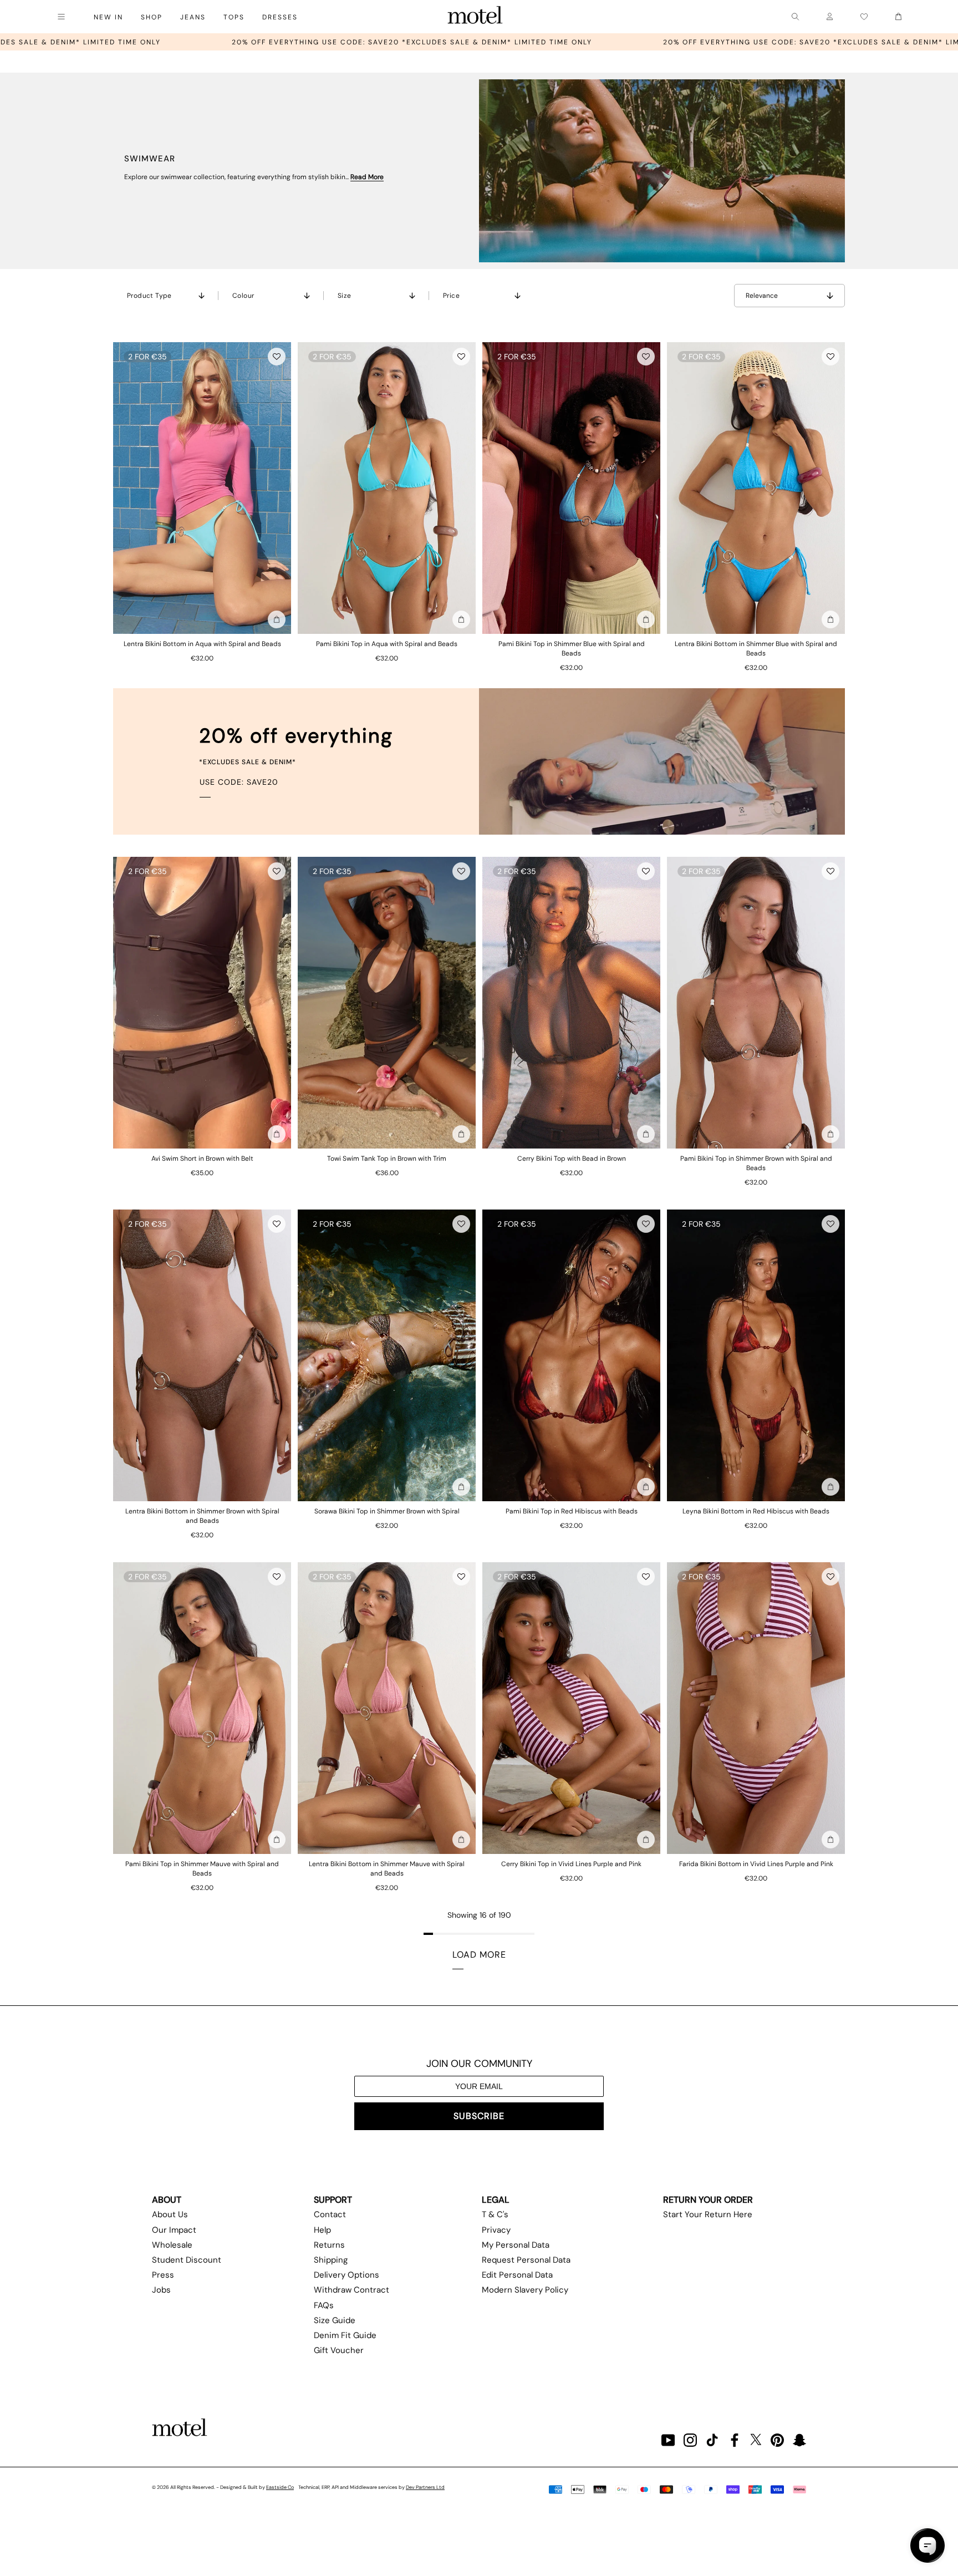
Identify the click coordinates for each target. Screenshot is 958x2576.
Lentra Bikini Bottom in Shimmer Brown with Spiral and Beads (202, 1516)
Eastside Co (280, 2487)
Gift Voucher (339, 2350)
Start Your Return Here (708, 2214)
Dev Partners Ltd (425, 2487)
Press (163, 2275)
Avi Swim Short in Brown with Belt (202, 1159)
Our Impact (174, 2230)
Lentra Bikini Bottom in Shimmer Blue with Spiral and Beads (756, 649)
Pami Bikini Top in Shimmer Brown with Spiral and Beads (756, 1163)
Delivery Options (346, 2275)
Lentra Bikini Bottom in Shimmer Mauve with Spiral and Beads (387, 1869)
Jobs (161, 2290)
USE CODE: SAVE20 (239, 782)
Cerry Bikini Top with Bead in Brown (572, 1159)
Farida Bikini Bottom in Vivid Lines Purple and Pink (756, 1864)
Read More (367, 177)
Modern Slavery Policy (525, 2290)
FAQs (324, 2305)
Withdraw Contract (351, 2290)
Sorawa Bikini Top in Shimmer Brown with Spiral (387, 1511)
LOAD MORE (479, 1955)
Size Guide (335, 2320)
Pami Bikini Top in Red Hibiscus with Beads (572, 1511)
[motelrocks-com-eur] (475, 17)
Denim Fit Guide (345, 2335)
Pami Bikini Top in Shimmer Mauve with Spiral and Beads (202, 1869)
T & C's (495, 2214)
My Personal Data (516, 2245)
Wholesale (172, 2245)
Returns (329, 2245)
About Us (170, 2214)
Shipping (331, 2260)
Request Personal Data (526, 2260)
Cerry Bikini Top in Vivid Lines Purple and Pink (571, 1864)
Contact (330, 2214)
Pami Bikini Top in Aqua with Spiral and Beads (387, 644)
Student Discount (187, 2260)
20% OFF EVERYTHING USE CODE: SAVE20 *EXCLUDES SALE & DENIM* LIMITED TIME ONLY (533, 42)
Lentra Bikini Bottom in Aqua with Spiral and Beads (202, 644)
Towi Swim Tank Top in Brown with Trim (387, 1159)
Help (322, 2230)
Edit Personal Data (517, 2275)
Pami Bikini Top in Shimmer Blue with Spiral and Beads (572, 649)
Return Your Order (708, 2200)
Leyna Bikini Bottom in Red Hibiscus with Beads (756, 1511)
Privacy (496, 2230)
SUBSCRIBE (479, 2116)
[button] (277, 357)
